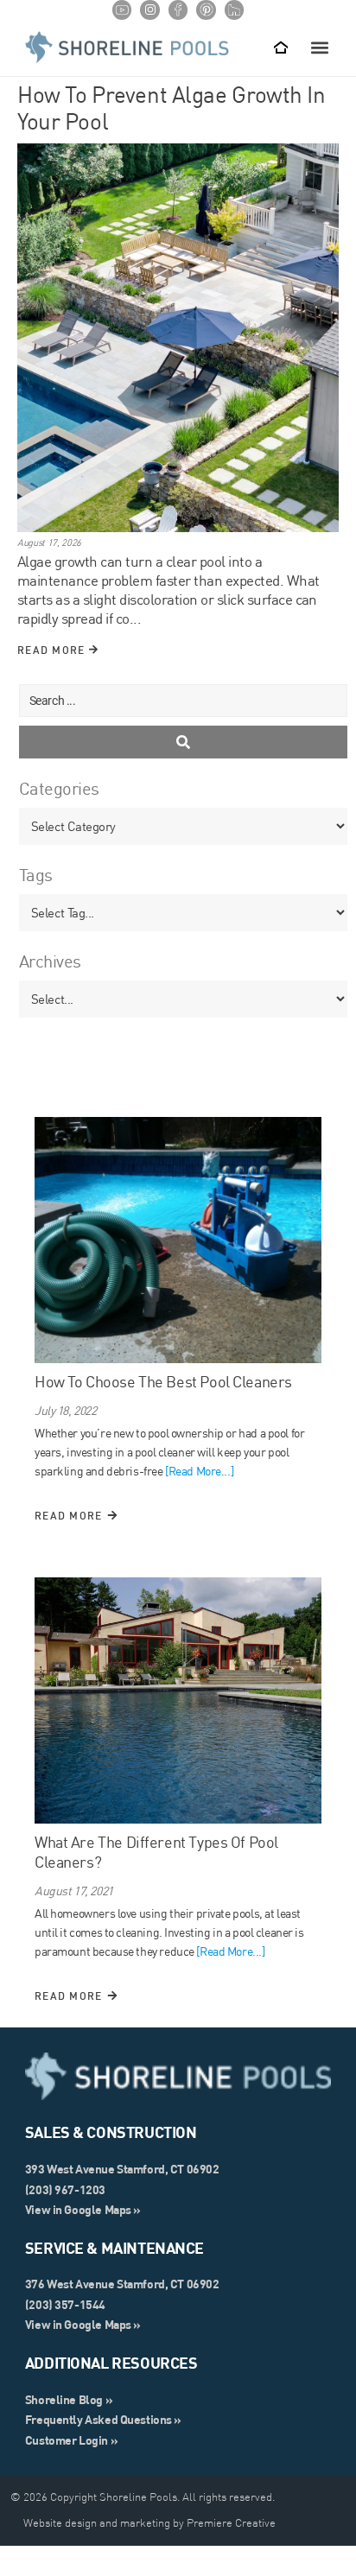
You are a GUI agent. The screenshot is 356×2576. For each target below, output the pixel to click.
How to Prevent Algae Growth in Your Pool (171, 108)
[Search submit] (183, 742)
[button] (319, 48)
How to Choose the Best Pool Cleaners (163, 1382)
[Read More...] (199, 1471)
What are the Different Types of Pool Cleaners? (156, 1852)
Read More (53, 650)
